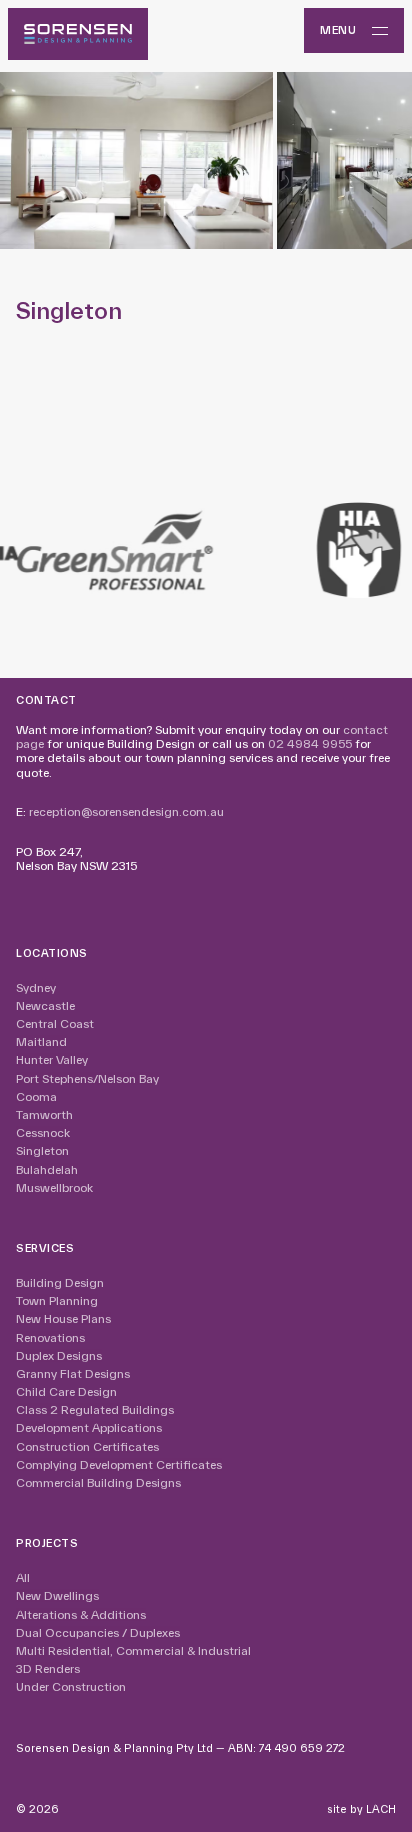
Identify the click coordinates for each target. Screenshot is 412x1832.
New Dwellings (57, 1595)
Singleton (42, 1150)
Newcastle (45, 1005)
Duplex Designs (59, 1355)
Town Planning (57, 1300)
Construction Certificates (87, 1446)
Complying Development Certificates (119, 1464)
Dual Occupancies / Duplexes (98, 1632)
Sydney (36, 987)
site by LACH (361, 1809)
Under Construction (71, 1686)
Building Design (60, 1282)
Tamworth (44, 1114)
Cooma (36, 1096)
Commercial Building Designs (98, 1482)
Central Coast (55, 1023)
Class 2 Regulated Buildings (95, 1409)
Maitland (41, 1041)
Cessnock (43, 1132)
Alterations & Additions (81, 1614)
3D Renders (48, 1668)
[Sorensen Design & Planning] (78, 34)
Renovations (50, 1337)
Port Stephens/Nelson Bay (87, 1078)
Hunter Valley (52, 1059)
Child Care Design (66, 1391)
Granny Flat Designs (73, 1373)
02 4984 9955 (310, 743)
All (23, 1577)
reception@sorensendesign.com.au (126, 811)
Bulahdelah (47, 1169)
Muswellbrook (54, 1187)
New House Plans (63, 1318)
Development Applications (89, 1427)
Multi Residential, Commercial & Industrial (133, 1650)
